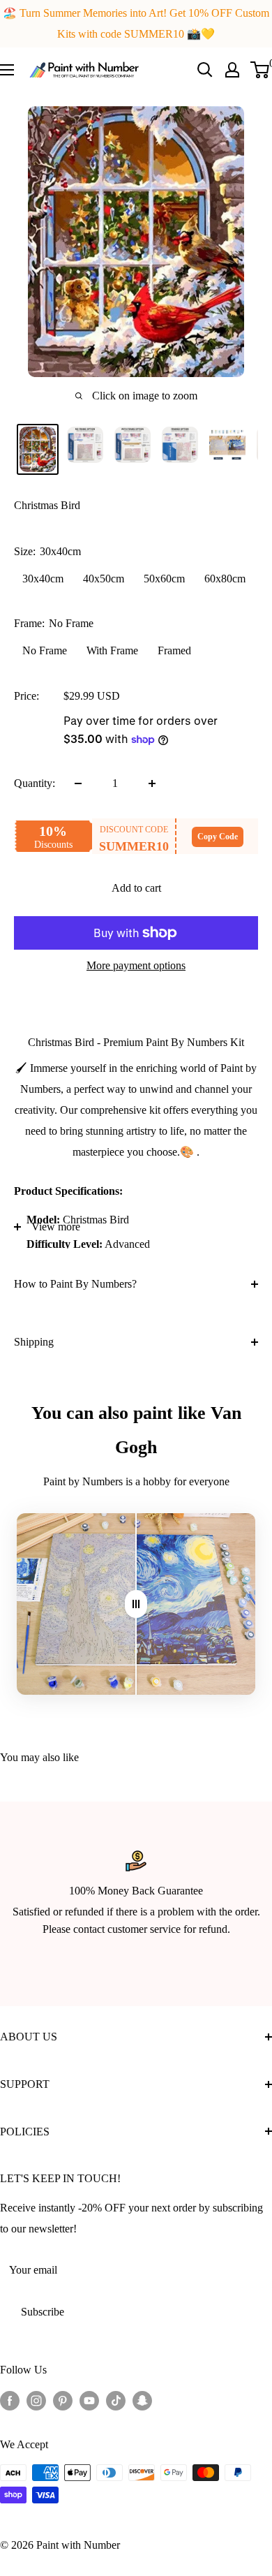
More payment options (136, 965)
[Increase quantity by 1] (152, 783)
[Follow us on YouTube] (89, 2399)
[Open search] (205, 70)
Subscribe (43, 2312)
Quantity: (35, 783)
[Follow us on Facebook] (10, 2399)
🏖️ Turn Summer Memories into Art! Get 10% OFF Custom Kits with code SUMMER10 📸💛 (136, 23)
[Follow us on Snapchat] (142, 2399)
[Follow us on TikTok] (116, 2399)
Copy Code (218, 837)
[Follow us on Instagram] (36, 2399)
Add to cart (136, 888)
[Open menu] (7, 70)
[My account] (232, 70)
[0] (260, 70)
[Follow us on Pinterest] (63, 2399)
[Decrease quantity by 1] (78, 783)
